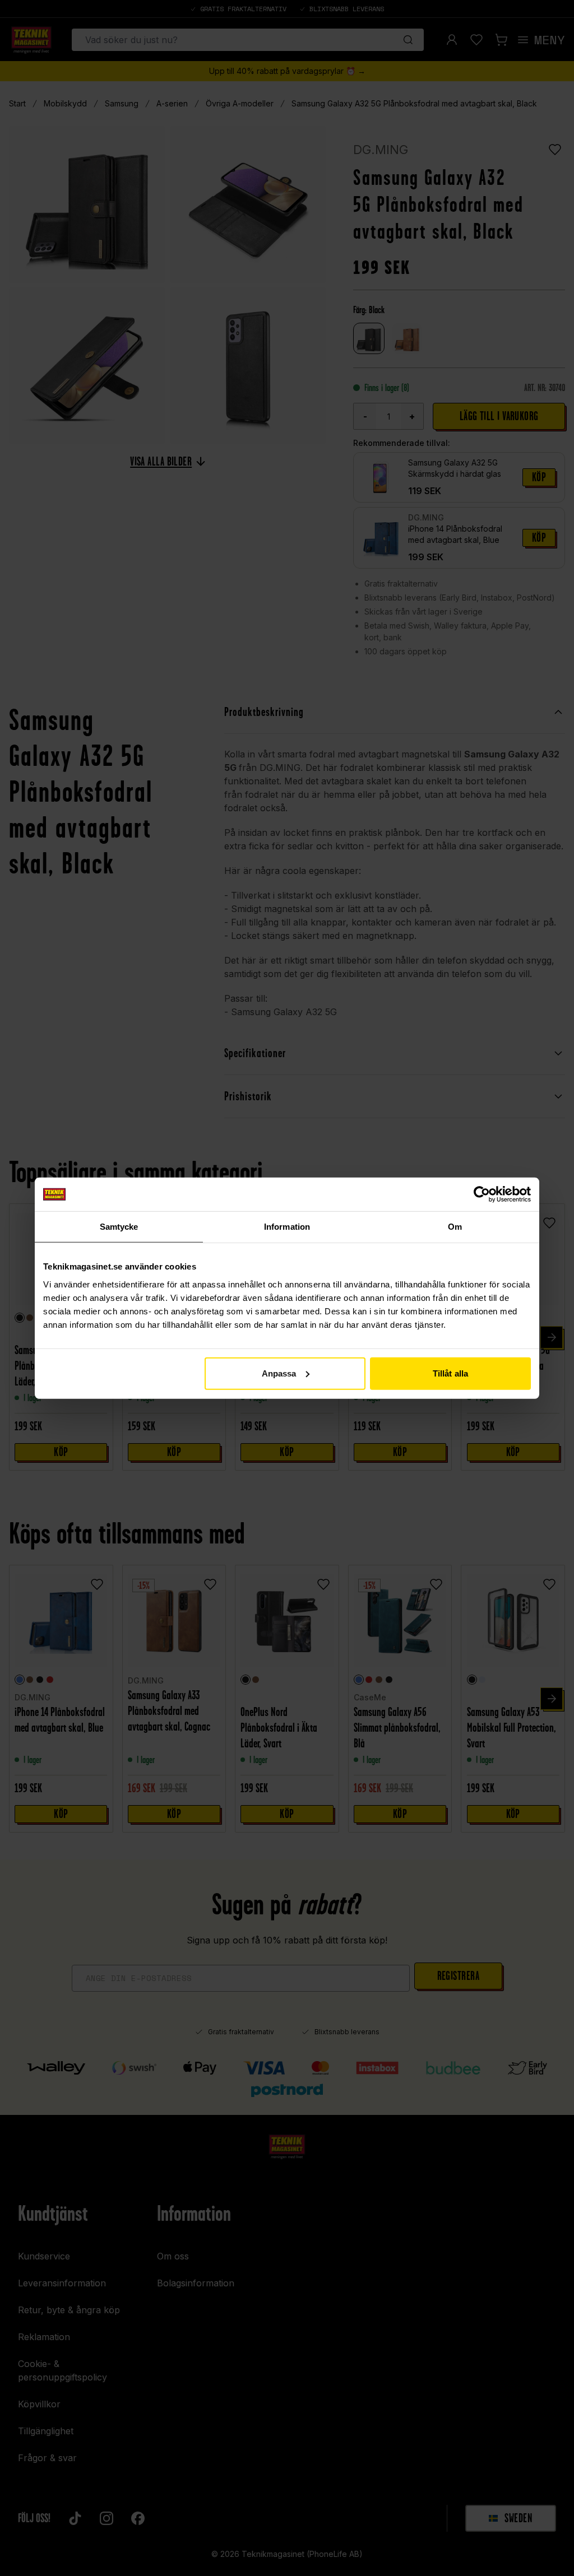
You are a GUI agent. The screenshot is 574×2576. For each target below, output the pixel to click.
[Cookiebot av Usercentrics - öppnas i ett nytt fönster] (482, 1194)
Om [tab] (455, 1227)
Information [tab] (287, 1227)
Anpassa (279, 1373)
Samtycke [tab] (119, 1227)
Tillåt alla (450, 1373)
